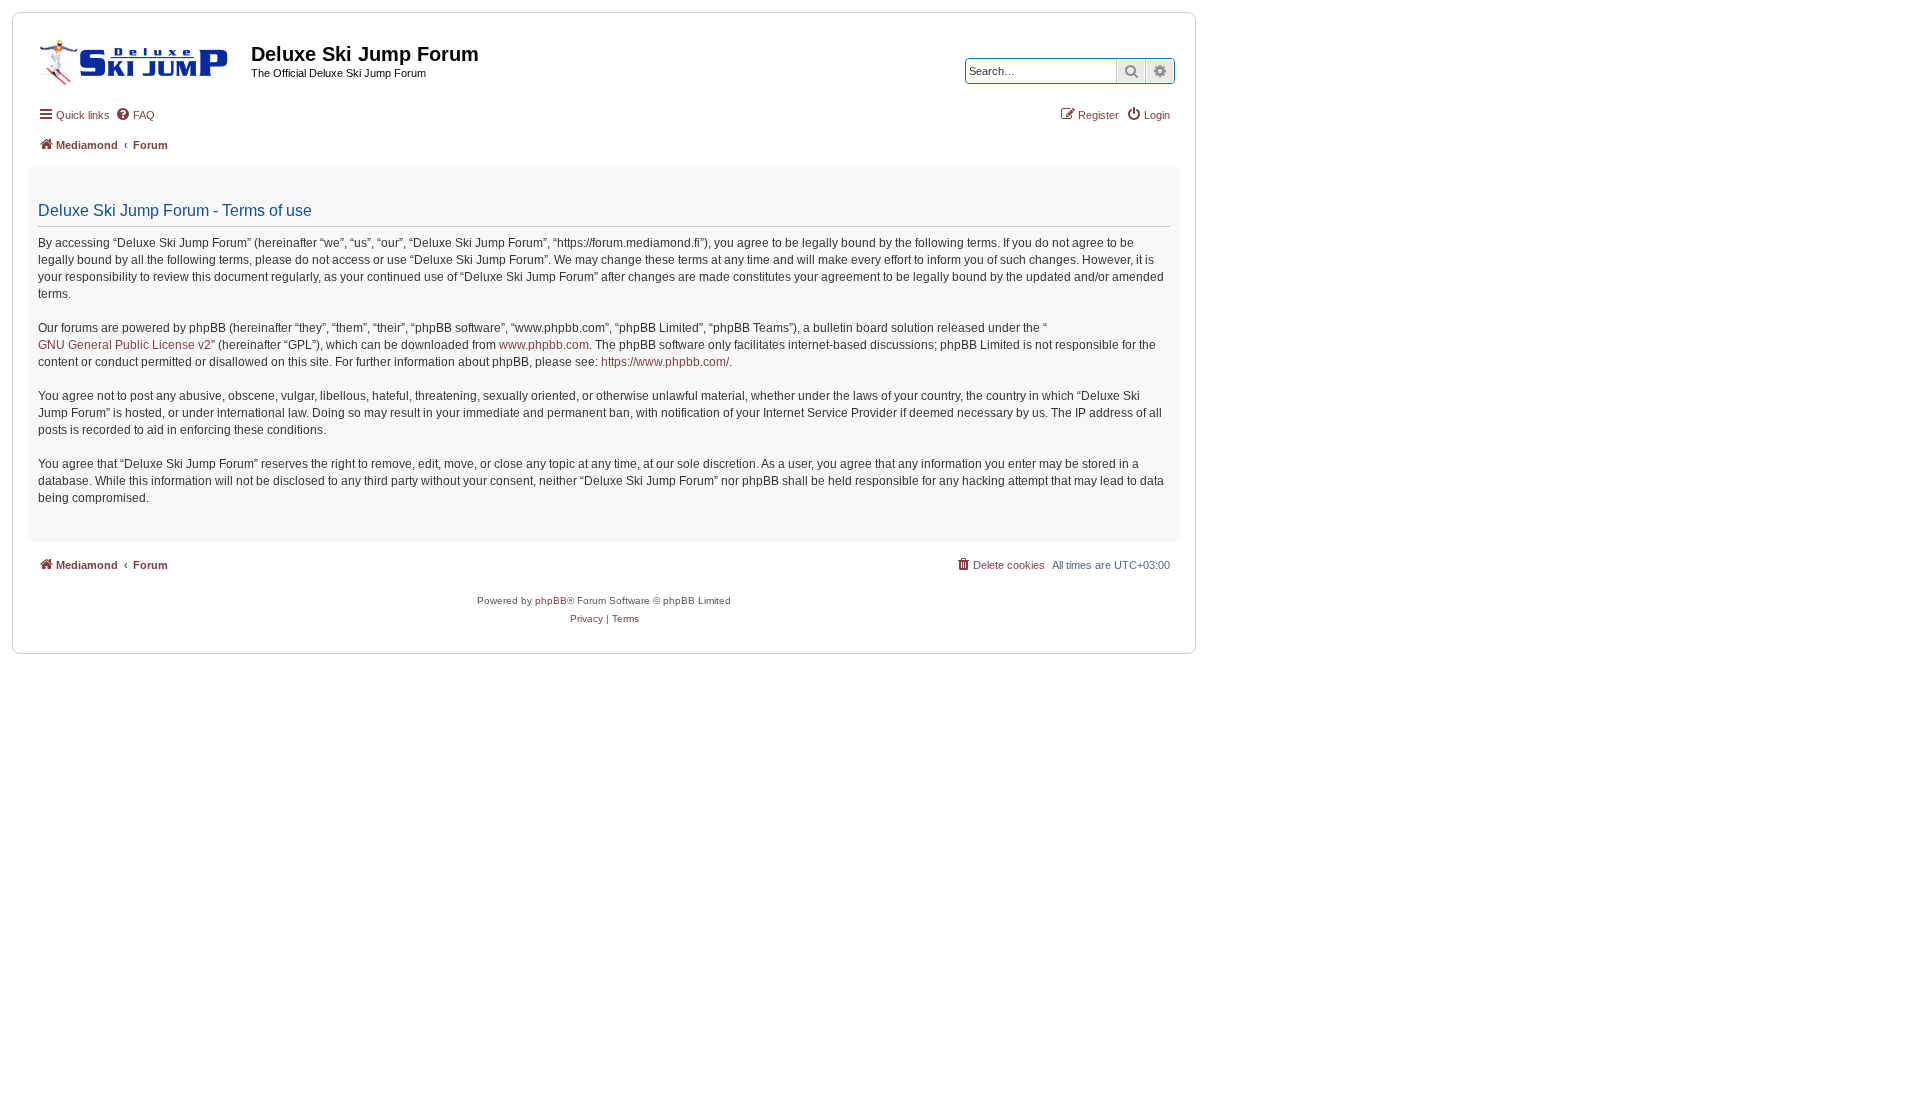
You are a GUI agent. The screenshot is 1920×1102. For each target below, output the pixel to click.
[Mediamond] (139, 59)
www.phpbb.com (544, 345)
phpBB (551, 600)
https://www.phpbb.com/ (665, 362)
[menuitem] (135, 115)
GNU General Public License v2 (124, 345)
